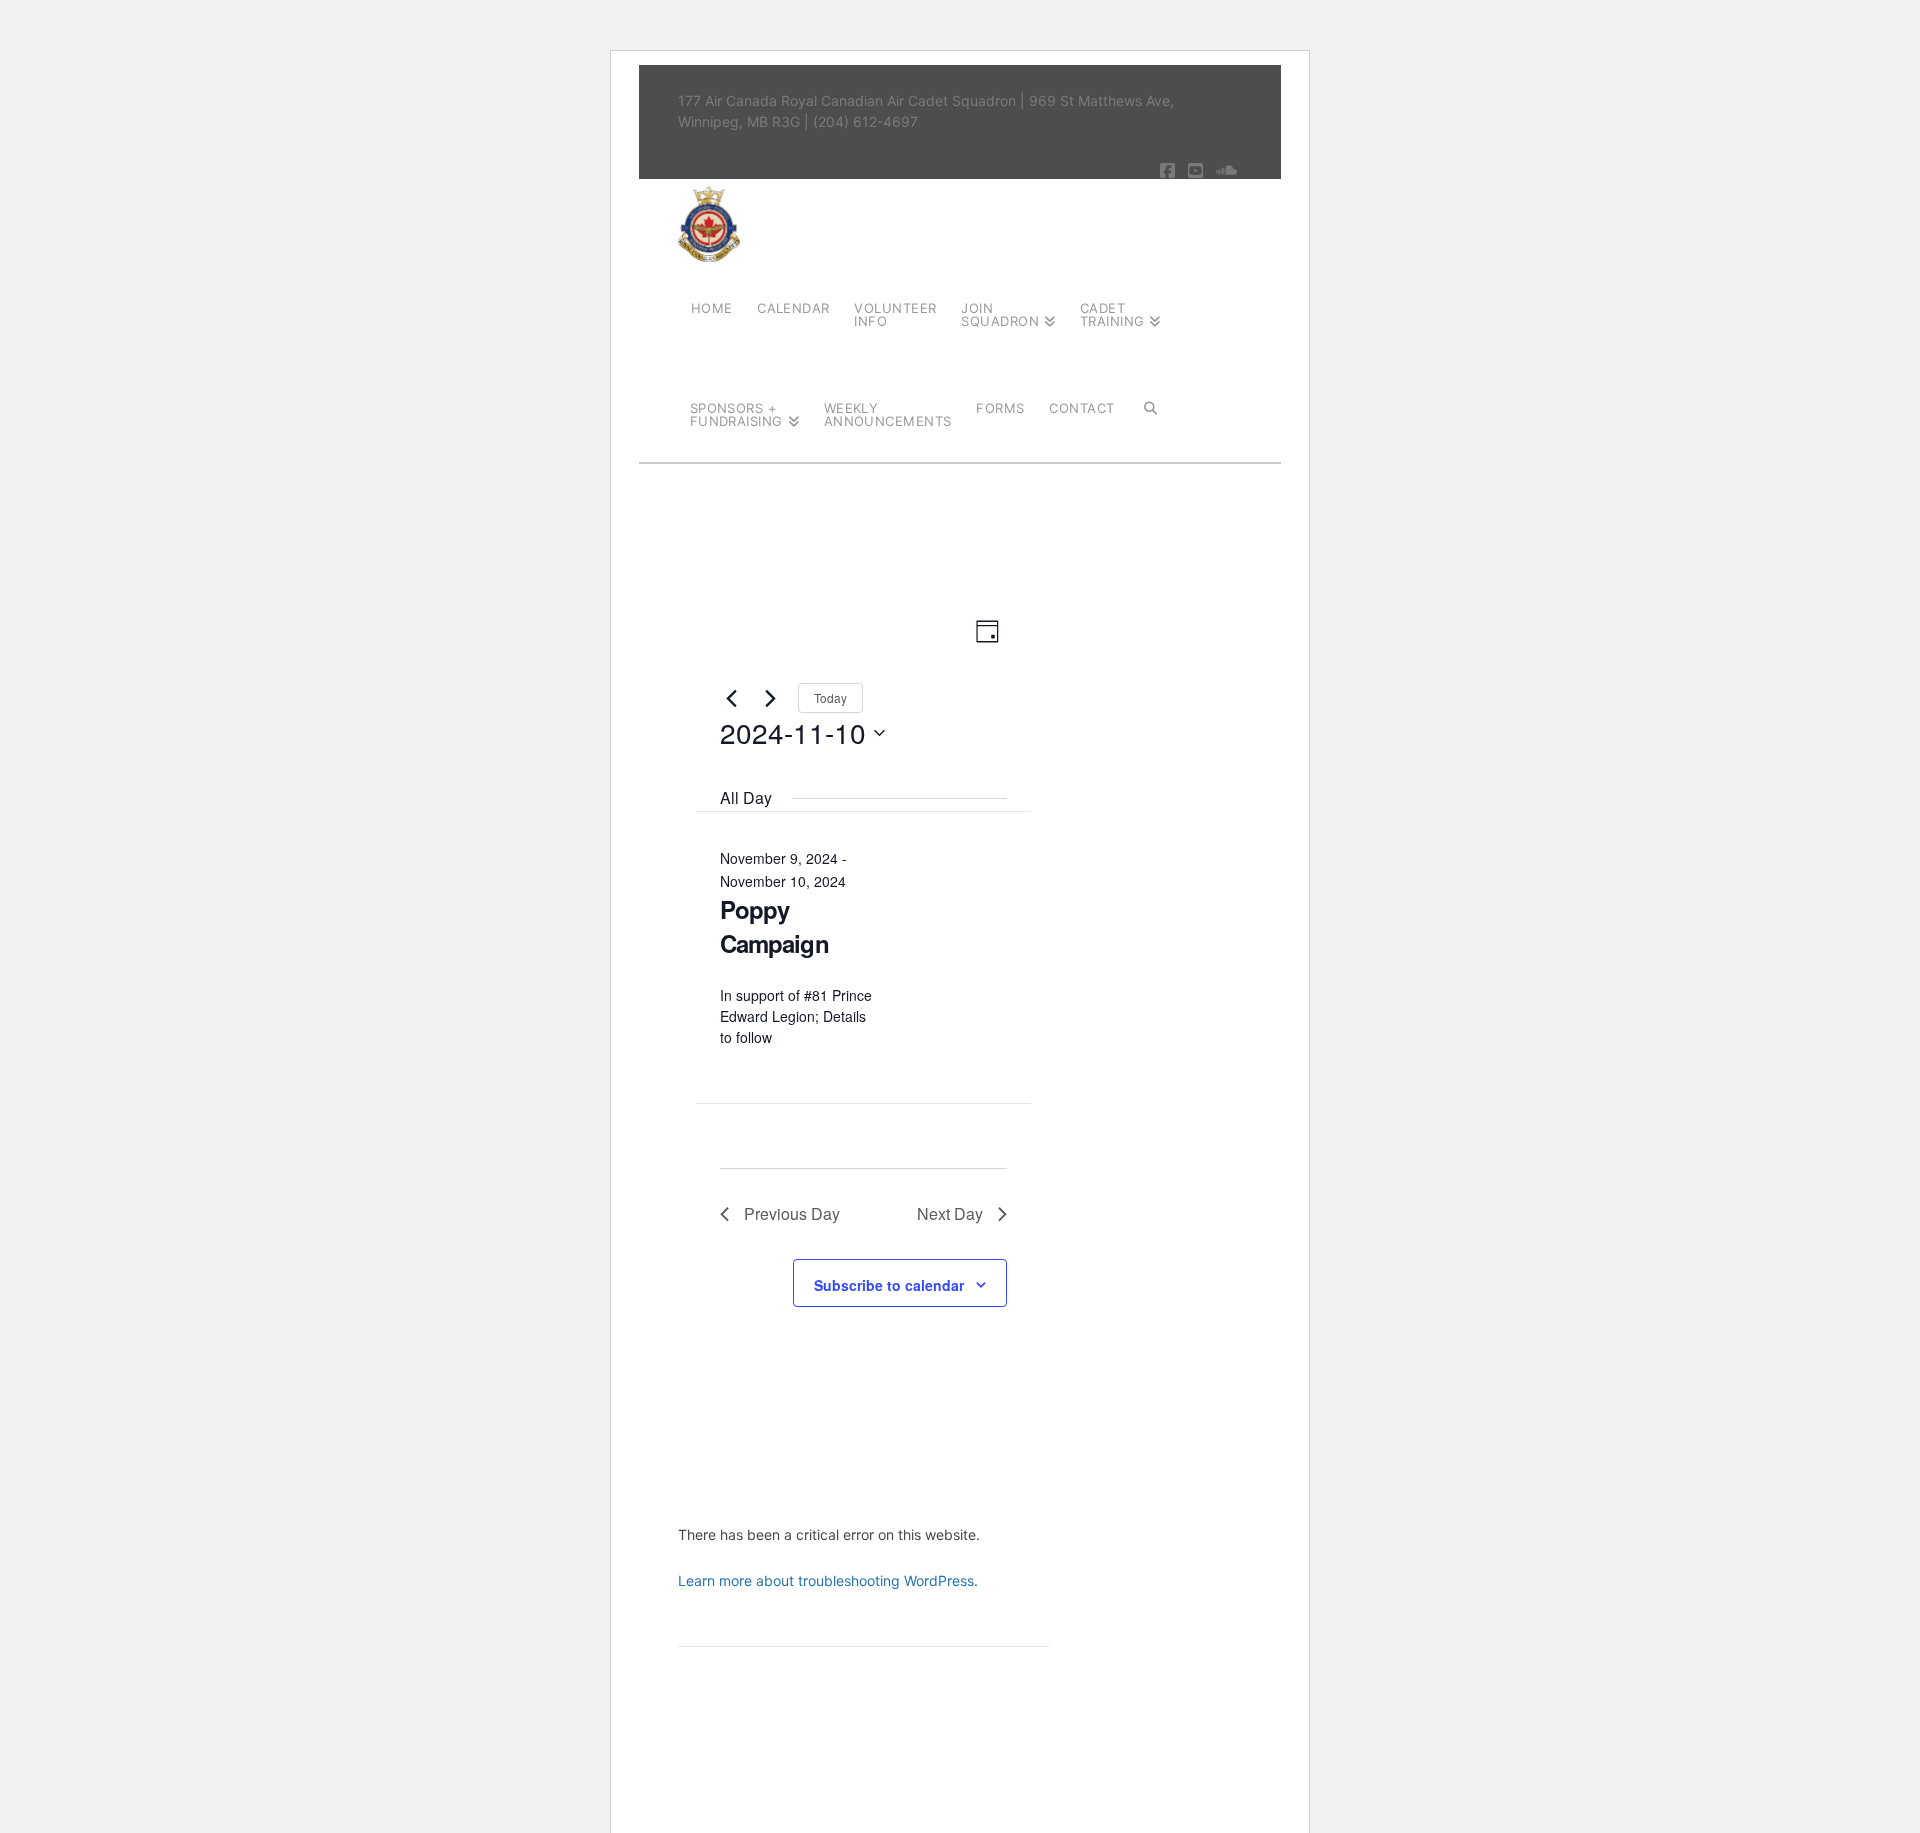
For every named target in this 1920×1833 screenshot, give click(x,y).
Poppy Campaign (774, 926)
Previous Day (792, 1213)
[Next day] (771, 698)
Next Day (950, 1213)
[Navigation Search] (1150, 407)
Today (830, 697)
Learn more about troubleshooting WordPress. (828, 1580)
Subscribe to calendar (889, 1285)
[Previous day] (732, 698)
